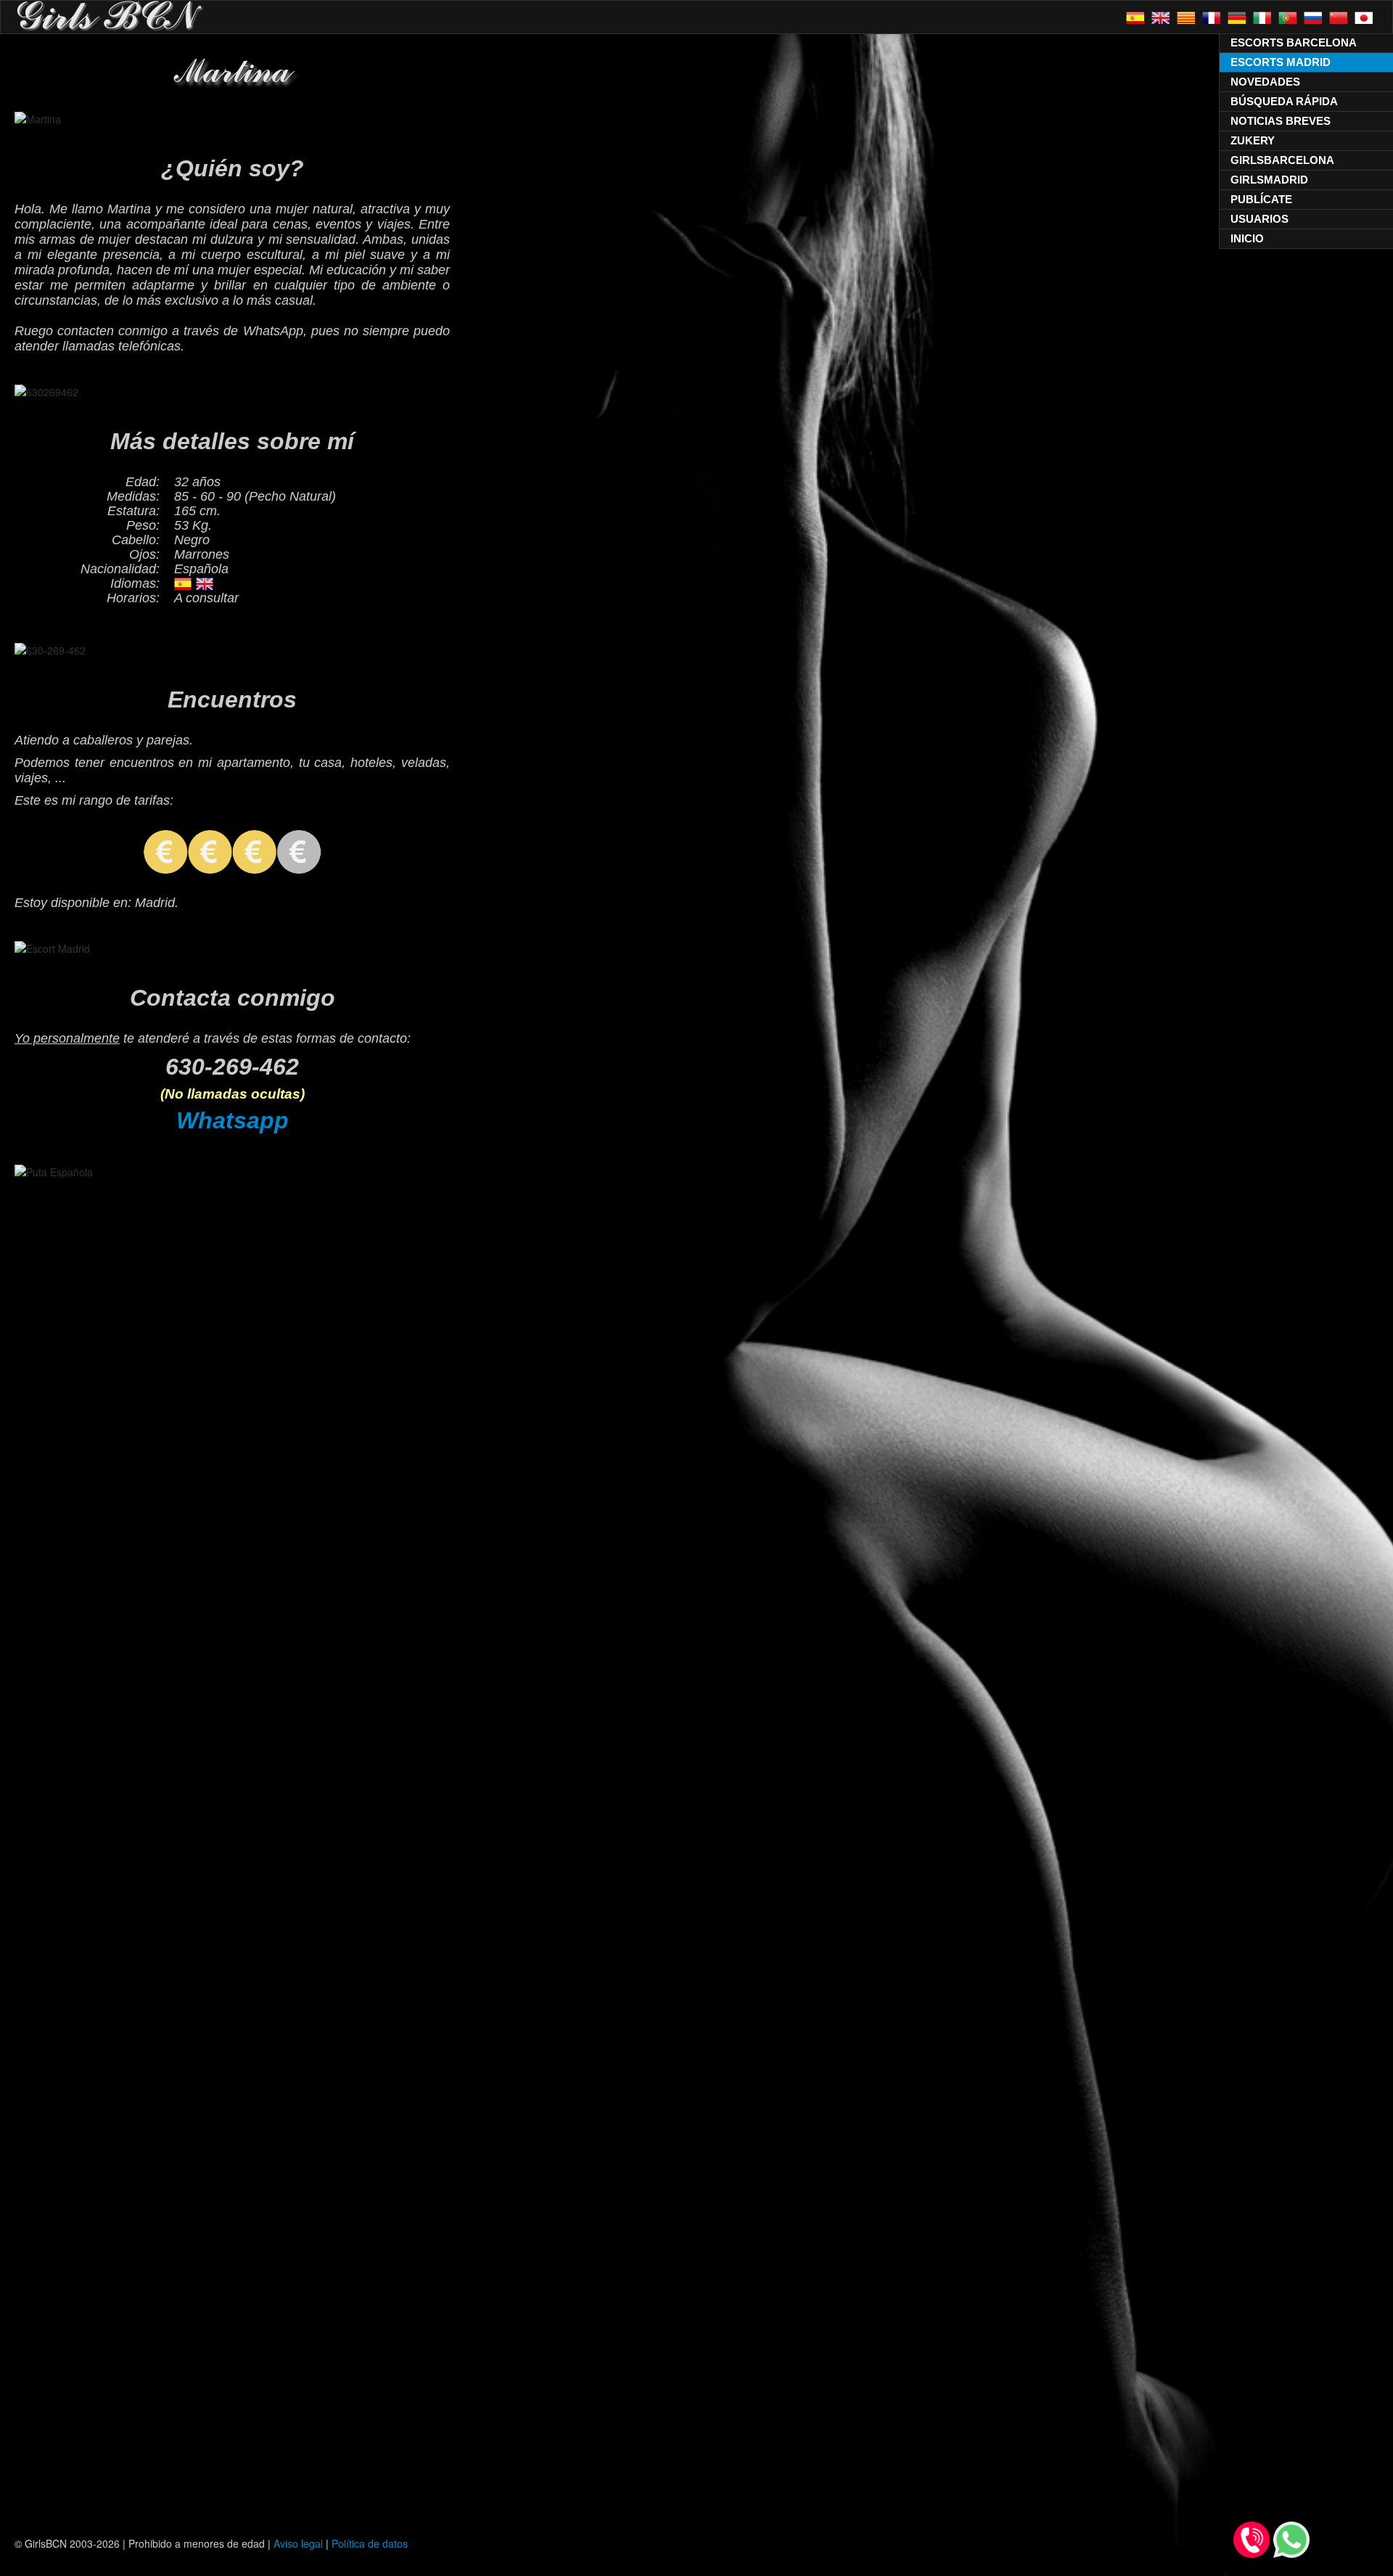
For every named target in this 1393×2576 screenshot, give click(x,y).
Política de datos (370, 2543)
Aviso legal (298, 2543)
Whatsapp (233, 1120)
